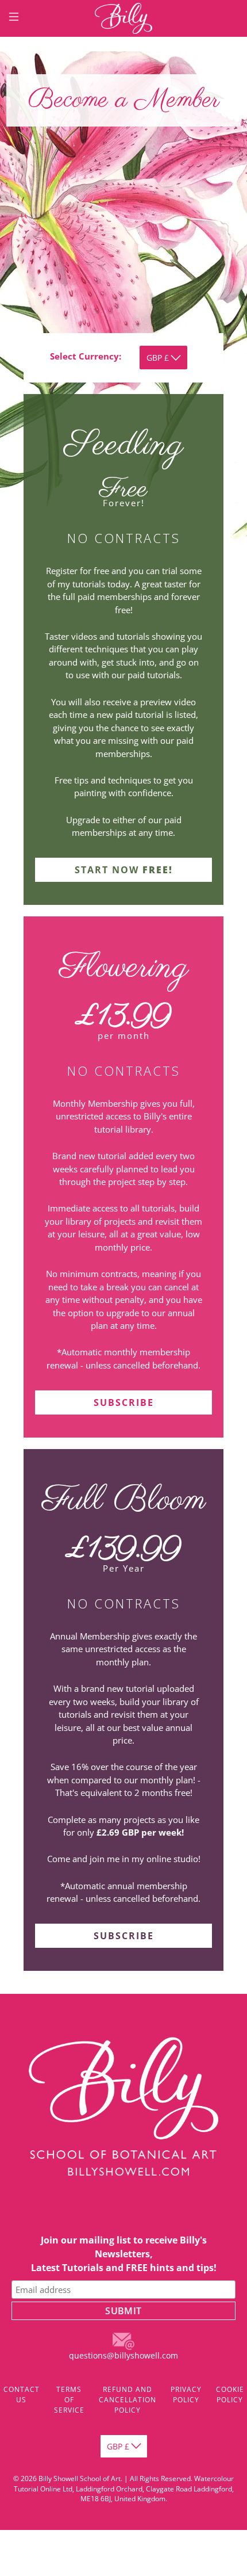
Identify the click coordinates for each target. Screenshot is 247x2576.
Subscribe (124, 1402)
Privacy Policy (186, 2395)
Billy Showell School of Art (80, 2478)
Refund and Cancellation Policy (128, 2400)
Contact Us (22, 2395)
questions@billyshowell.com (123, 2355)
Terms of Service (69, 2400)
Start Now (124, 870)
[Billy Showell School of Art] (124, 18)
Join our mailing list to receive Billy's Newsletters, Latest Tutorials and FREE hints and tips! (124, 2254)
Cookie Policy (230, 2395)
